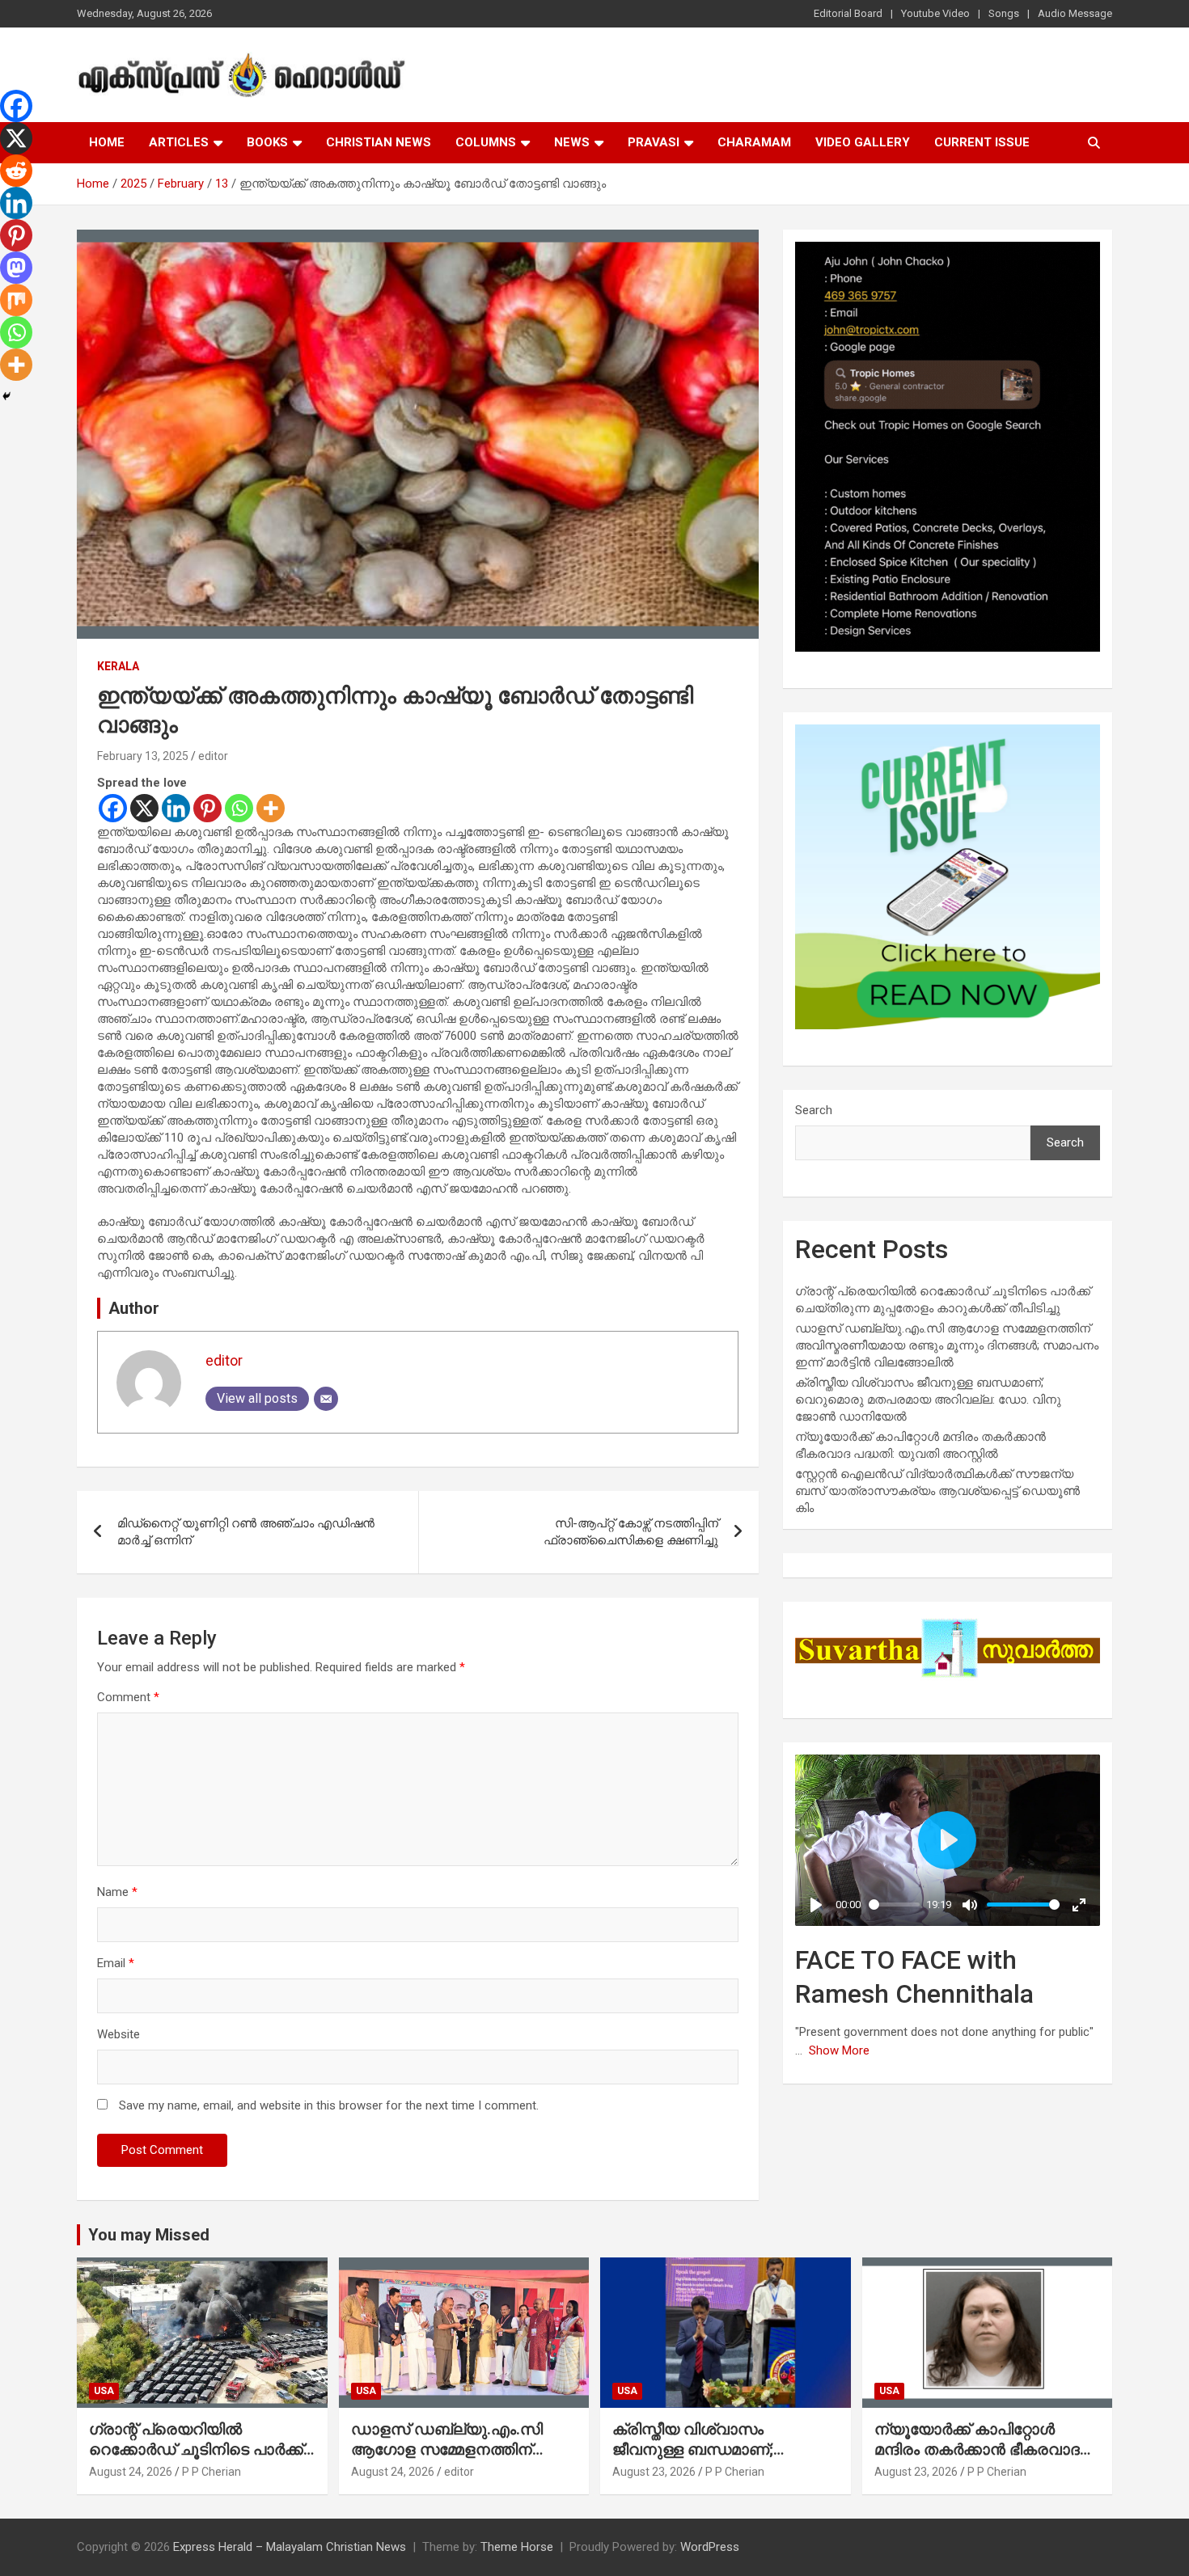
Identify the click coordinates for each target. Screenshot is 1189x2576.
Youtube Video (935, 13)
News (572, 142)
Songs (1004, 13)
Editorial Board (848, 13)
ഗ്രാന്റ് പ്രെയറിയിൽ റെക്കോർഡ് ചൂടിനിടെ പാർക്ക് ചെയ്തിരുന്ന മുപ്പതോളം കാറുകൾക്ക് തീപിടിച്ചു (196, 2459)
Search (814, 1110)
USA (104, 2391)
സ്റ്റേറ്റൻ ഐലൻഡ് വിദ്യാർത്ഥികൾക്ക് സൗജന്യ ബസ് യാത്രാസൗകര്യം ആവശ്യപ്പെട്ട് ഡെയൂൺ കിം (937, 1491)
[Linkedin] (176, 808)
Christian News (379, 142)
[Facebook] (113, 808)
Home (107, 142)
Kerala (118, 666)
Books (267, 142)
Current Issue (982, 142)
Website (118, 2034)
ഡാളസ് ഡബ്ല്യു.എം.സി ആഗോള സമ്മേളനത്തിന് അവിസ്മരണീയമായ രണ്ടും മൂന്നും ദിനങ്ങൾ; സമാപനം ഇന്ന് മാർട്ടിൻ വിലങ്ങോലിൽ (947, 1345)
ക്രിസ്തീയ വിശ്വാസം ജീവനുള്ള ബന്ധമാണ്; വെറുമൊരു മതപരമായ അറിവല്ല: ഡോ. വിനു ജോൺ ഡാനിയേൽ (928, 1400)
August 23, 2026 (654, 2472)
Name (117, 1892)
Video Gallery (863, 142)
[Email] (326, 1399)
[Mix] (16, 300)
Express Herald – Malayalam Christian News (290, 2547)
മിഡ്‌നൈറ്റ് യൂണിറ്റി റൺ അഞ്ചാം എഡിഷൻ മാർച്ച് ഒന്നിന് (246, 1532)
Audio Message (1075, 13)
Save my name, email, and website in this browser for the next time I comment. (329, 2105)
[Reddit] (16, 171)
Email (116, 1963)
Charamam (754, 142)
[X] (144, 808)
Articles (179, 142)
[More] (271, 808)
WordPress (710, 2547)
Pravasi (654, 142)
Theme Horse (517, 2547)
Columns (486, 142)
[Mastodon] (16, 268)
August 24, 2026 (131, 2472)
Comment (128, 1697)
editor (213, 756)
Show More (839, 2050)
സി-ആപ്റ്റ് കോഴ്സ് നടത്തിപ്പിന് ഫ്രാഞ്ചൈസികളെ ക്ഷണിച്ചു (631, 1532)
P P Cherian (212, 2472)
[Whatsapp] (239, 808)
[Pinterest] (207, 808)
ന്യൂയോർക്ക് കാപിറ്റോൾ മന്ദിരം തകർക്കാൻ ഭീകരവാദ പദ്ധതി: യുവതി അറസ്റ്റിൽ (977, 2449)
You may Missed (149, 2235)
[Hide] (6, 396)
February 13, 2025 (143, 756)
